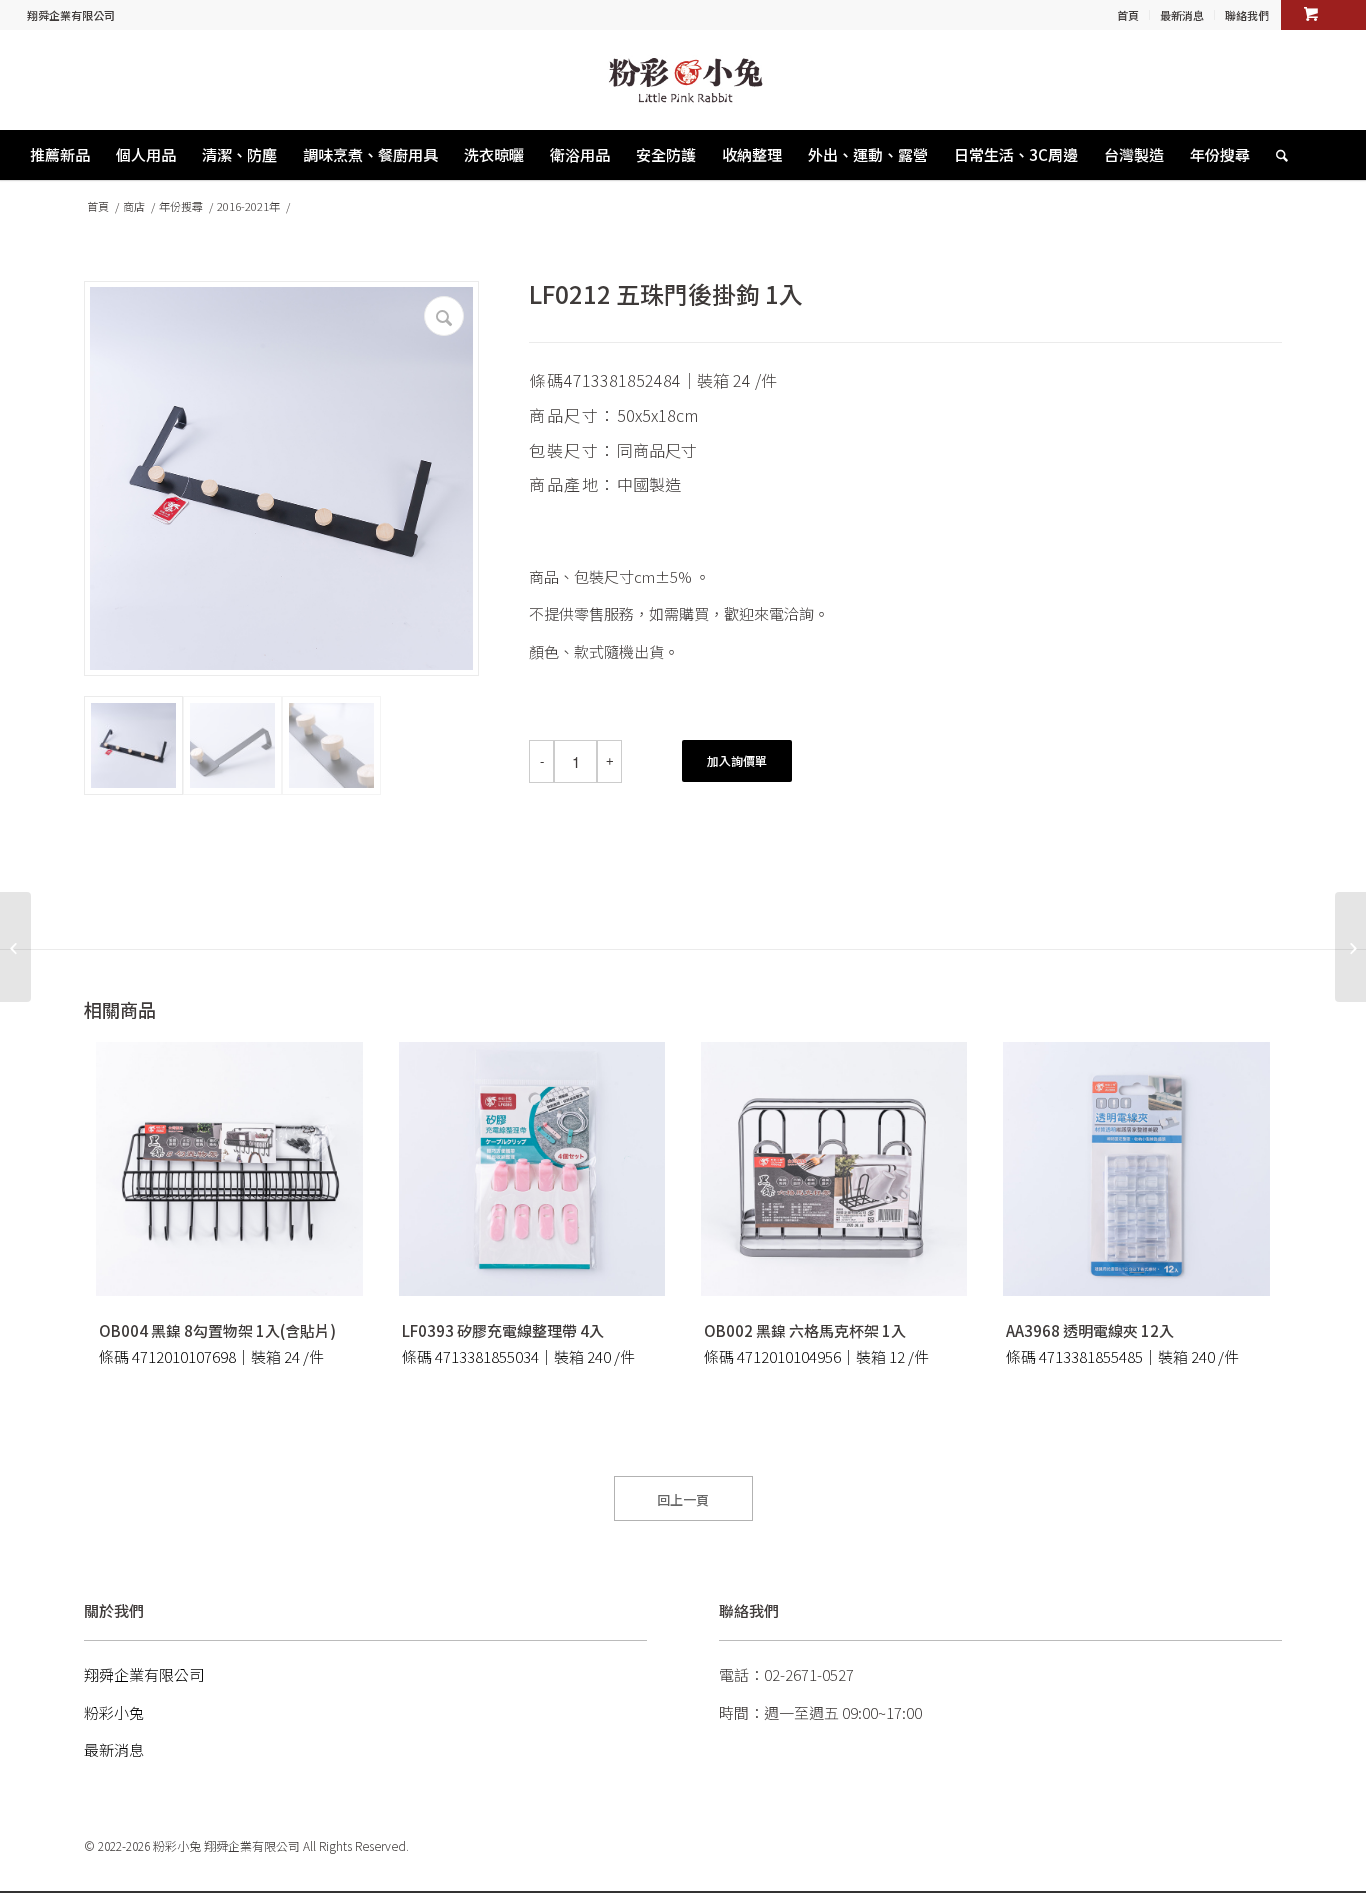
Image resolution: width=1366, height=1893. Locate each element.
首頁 (1128, 15)
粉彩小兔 (114, 1712)
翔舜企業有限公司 (71, 15)
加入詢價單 (737, 760)
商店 (134, 206)
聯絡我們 (1247, 15)
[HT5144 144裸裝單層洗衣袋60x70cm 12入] (15, 947)
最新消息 (1182, 15)
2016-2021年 (248, 206)
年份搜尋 (181, 206)
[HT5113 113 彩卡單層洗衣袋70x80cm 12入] (1350, 947)
